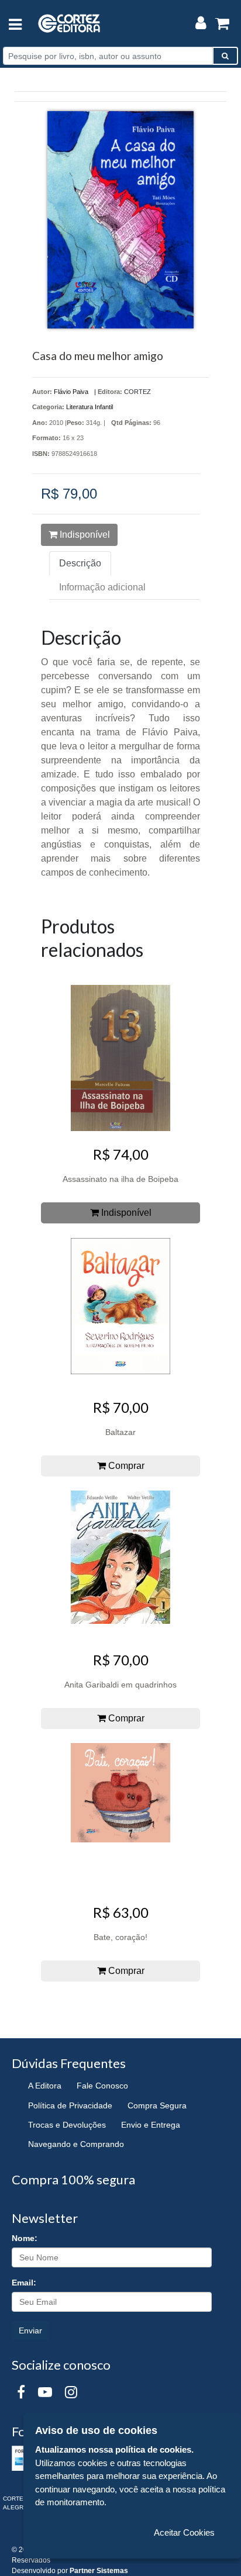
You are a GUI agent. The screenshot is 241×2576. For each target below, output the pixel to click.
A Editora (45, 2086)
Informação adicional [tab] (102, 587)
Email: (24, 2283)
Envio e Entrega (151, 2125)
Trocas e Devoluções (67, 2125)
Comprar (125, 1466)
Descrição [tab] (80, 563)
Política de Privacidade (70, 2105)
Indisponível (84, 535)
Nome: (25, 2238)
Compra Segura (157, 2105)
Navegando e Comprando (76, 2144)
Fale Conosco (102, 2086)
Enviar (30, 2330)
